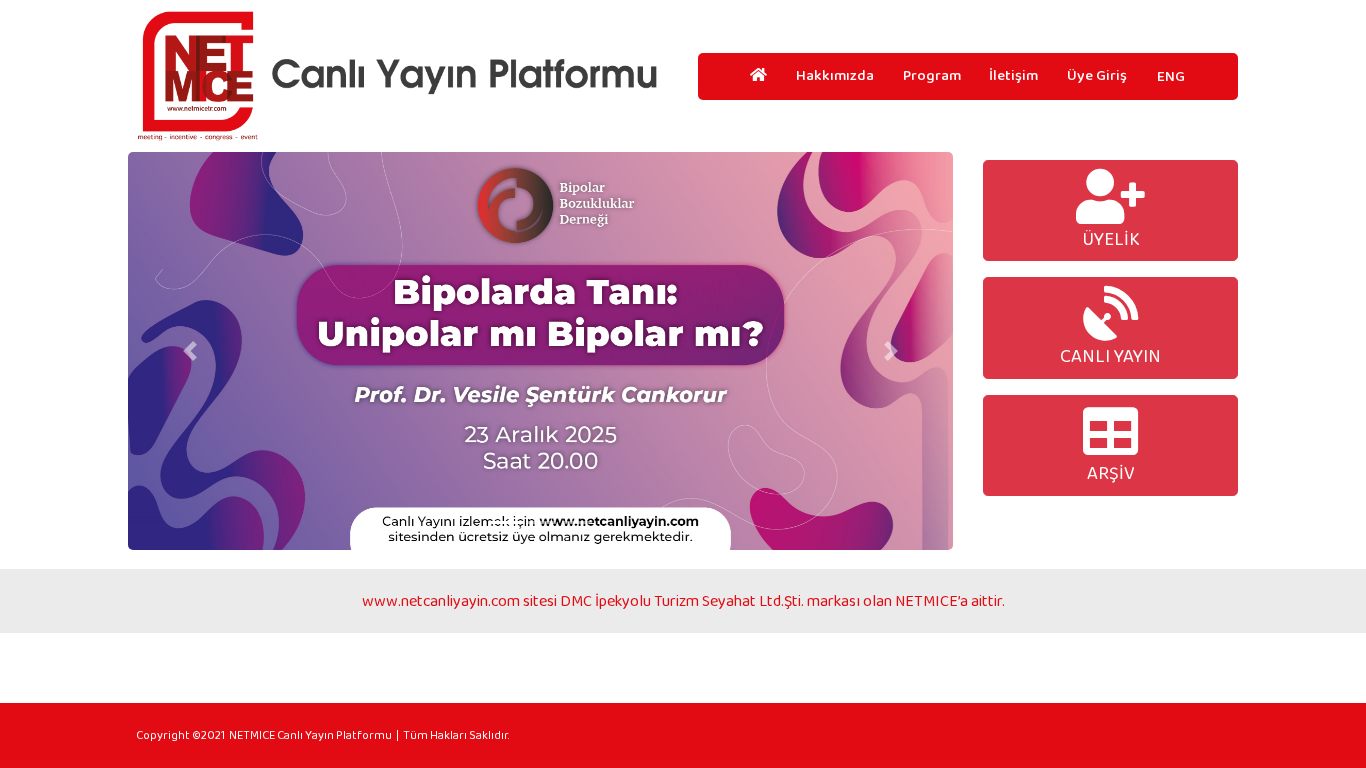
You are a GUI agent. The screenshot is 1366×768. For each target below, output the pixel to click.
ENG (1171, 76)
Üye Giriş (1097, 75)
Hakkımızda (835, 75)
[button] (190, 351)
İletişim (1013, 75)
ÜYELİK (1111, 238)
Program (932, 75)
